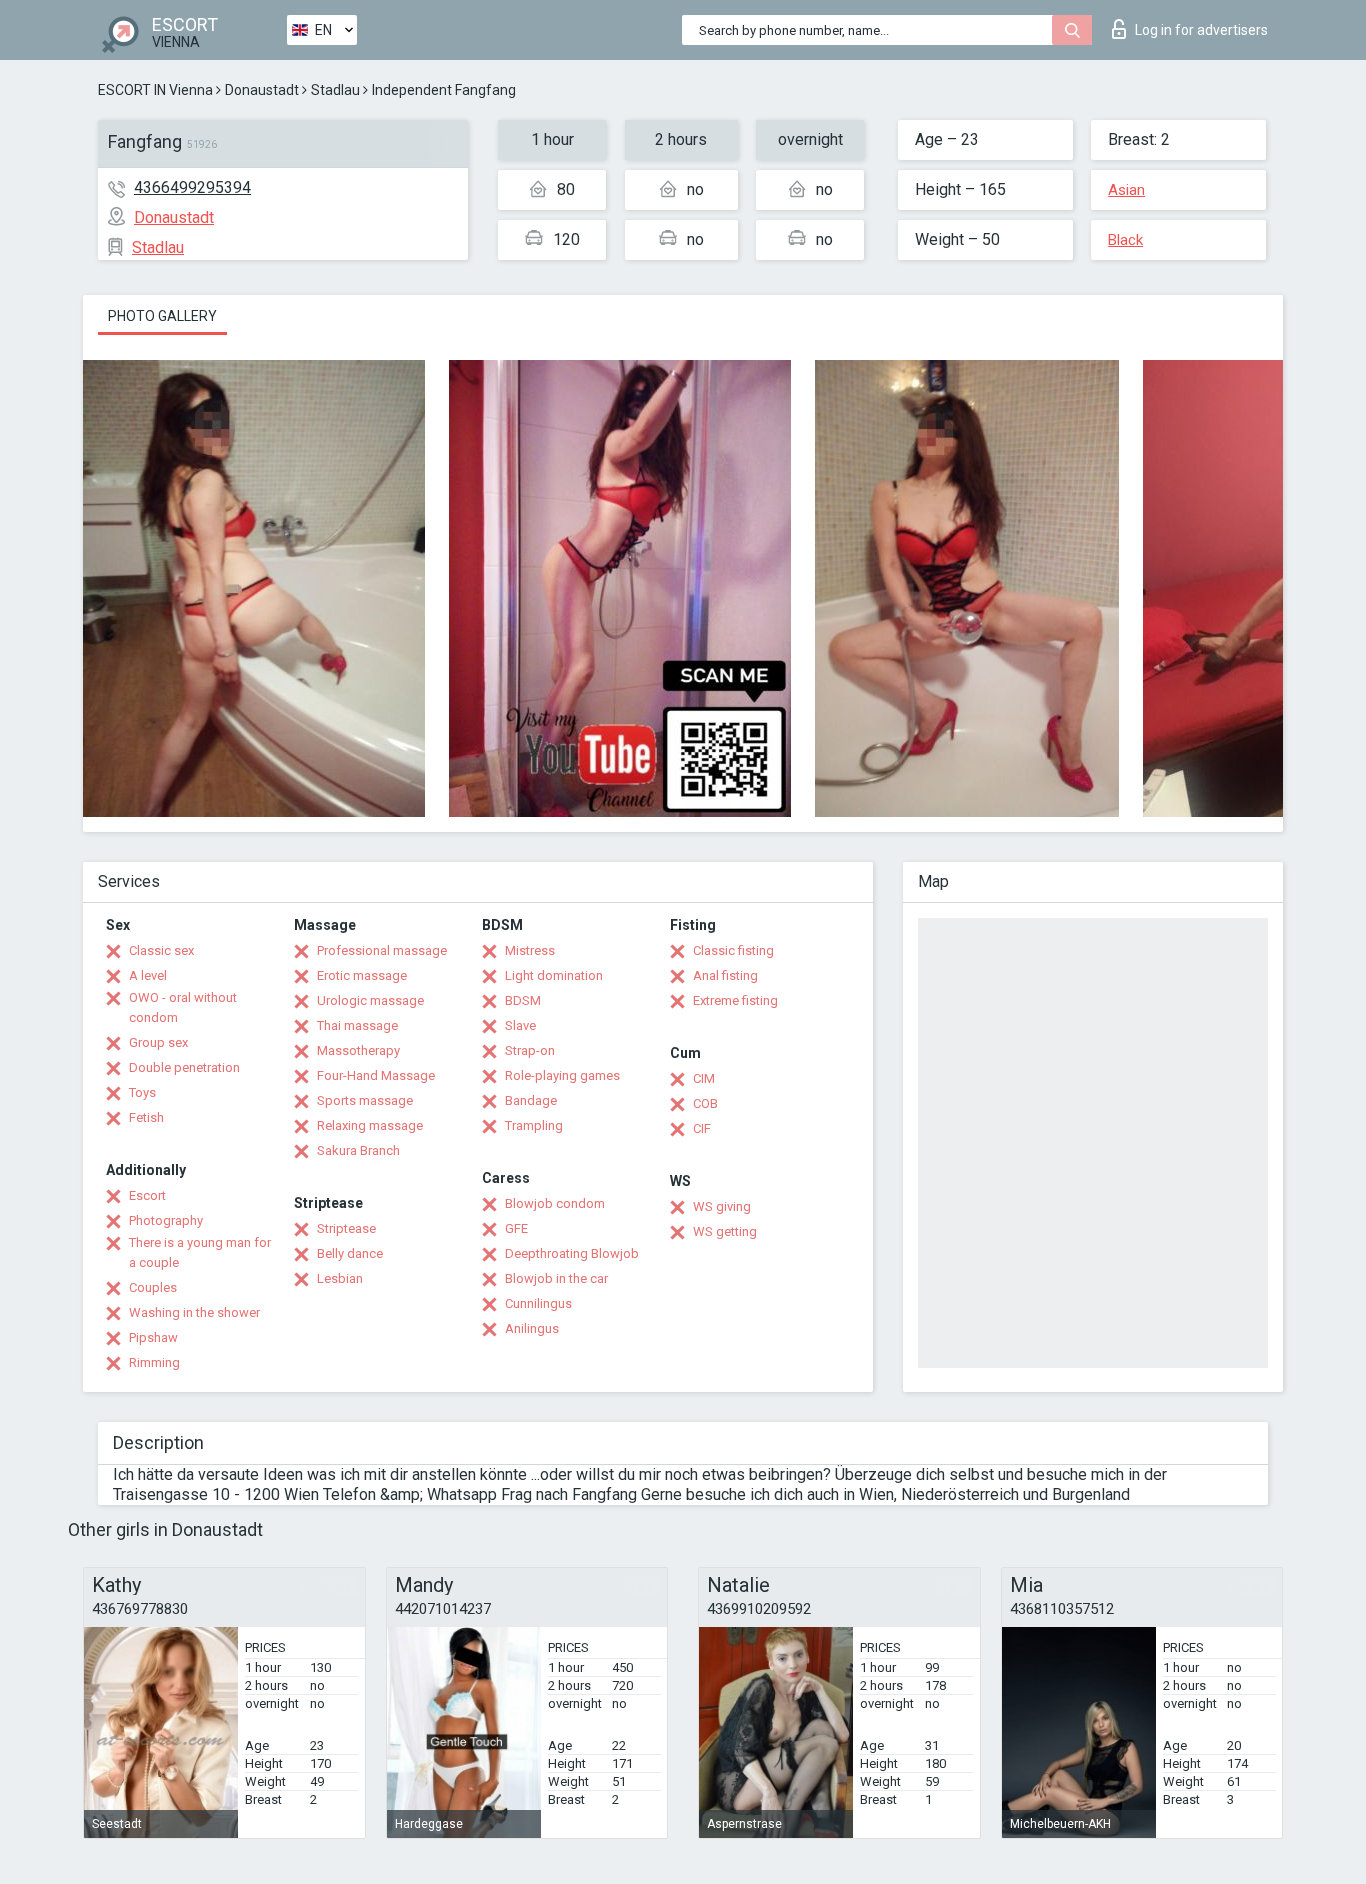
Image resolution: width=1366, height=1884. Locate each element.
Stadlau (335, 90)
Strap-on (530, 1050)
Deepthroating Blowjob (572, 1253)
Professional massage (382, 950)
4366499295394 (192, 187)
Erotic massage (362, 975)
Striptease (346, 1228)
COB (705, 1103)
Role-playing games (562, 1075)
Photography (166, 1220)
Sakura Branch (358, 1150)
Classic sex (161, 950)
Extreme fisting (735, 1000)
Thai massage (357, 1025)
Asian (1126, 190)
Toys (142, 1092)
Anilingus (532, 1328)
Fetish (146, 1117)
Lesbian (340, 1278)
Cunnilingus (538, 1303)
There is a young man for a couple (200, 1252)
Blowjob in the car (556, 1278)
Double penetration (184, 1067)
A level (148, 975)
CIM (704, 1078)
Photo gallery (162, 316)
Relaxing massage (370, 1125)
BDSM (523, 1000)
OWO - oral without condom (183, 1007)
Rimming (154, 1362)
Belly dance (350, 1253)
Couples (153, 1287)
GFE (516, 1228)
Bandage (531, 1100)
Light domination (554, 975)
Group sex (158, 1042)
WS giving (722, 1206)
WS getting (725, 1231)
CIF (702, 1128)
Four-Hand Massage (376, 1075)
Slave (520, 1025)
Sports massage (365, 1100)
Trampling (534, 1125)
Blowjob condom (555, 1203)
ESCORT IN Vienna (155, 90)
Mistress (530, 950)
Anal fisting (725, 975)
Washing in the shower (194, 1312)
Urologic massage (370, 1000)
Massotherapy (358, 1050)
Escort (147, 1195)
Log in (1201, 30)
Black (1125, 240)
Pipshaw (153, 1337)
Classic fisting (733, 950)
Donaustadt (262, 90)
